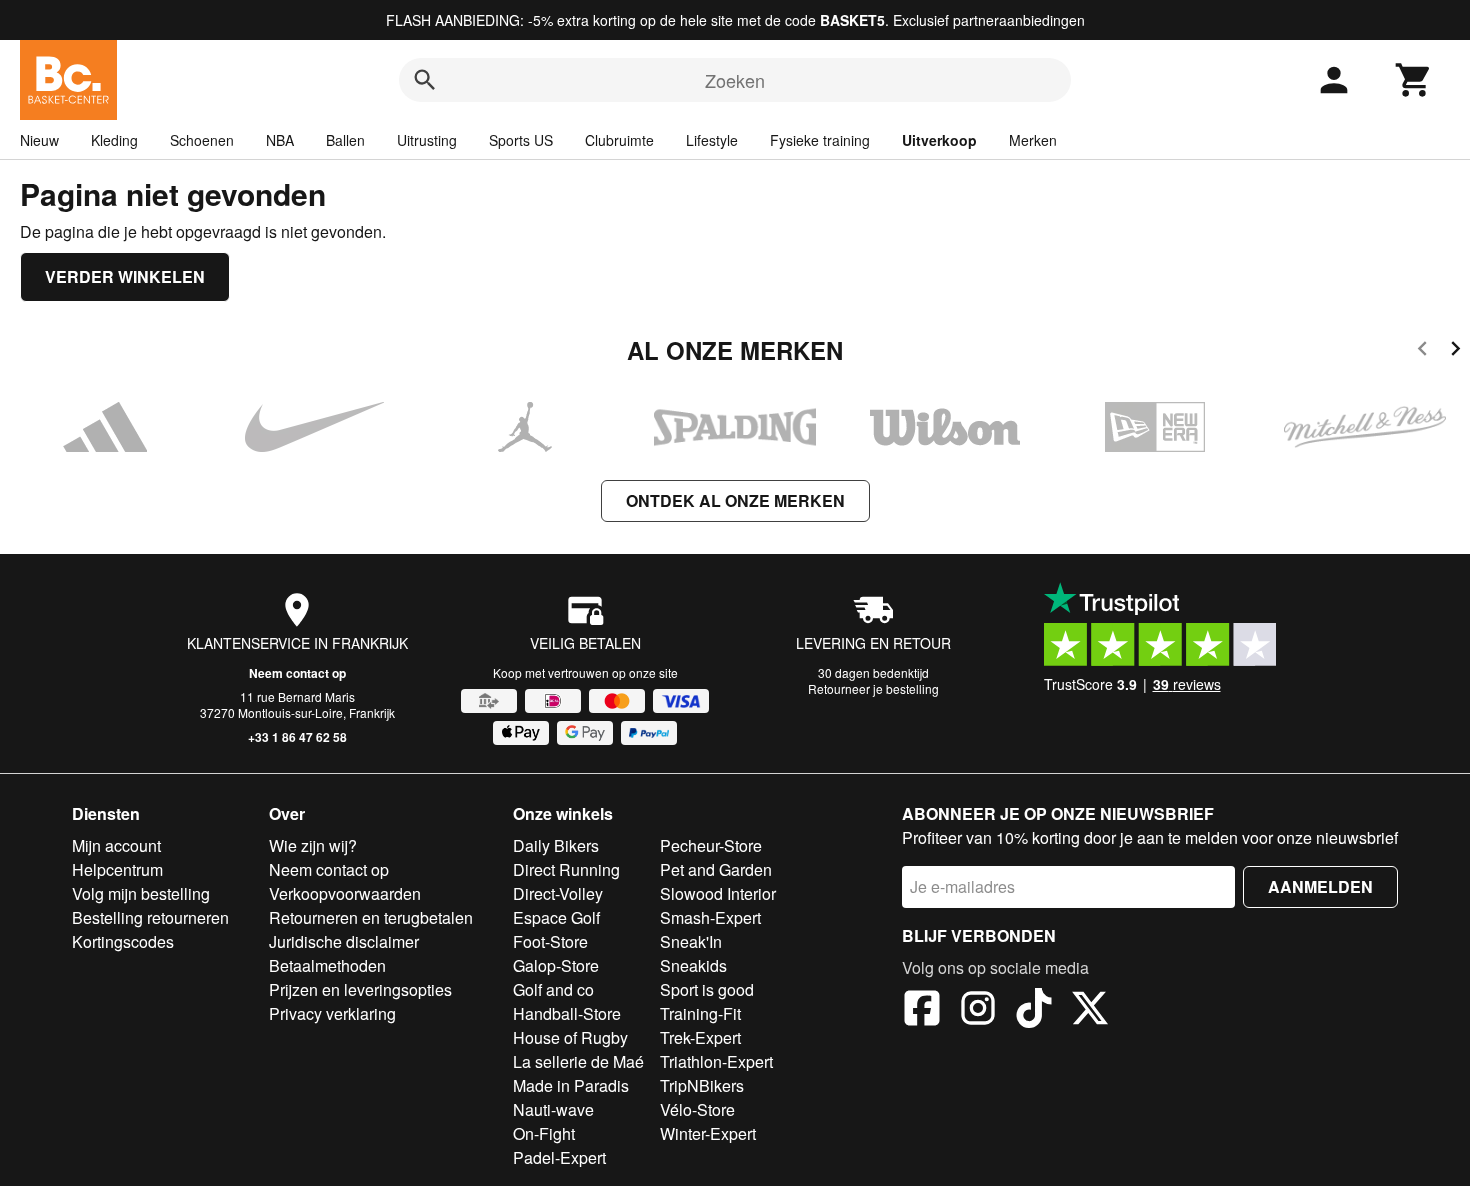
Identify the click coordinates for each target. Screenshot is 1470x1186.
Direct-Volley (558, 893)
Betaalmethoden (327, 965)
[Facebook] (922, 1011)
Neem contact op (297, 673)
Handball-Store (567, 1013)
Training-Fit (700, 1013)
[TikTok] (1034, 1011)
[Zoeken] (425, 80)
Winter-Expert (708, 1133)
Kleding (114, 140)
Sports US (521, 140)
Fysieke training (820, 140)
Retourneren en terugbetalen (371, 917)
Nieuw (39, 140)
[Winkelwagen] (1414, 80)
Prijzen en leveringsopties (360, 989)
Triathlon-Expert (716, 1061)
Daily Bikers (556, 845)
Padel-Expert (559, 1157)
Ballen (345, 140)
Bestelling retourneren (150, 917)
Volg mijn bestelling (141, 893)
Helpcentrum (117, 869)
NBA (280, 140)
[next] (1455, 351)
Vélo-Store (697, 1109)
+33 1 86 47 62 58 (297, 737)
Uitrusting (427, 140)
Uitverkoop (939, 140)
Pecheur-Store (711, 845)
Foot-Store (550, 941)
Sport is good (707, 989)
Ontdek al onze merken (735, 500)
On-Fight (544, 1133)
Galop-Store (556, 965)
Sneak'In (691, 941)
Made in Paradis (571, 1085)
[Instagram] (978, 1011)
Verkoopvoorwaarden (345, 893)
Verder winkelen (125, 276)
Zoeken (735, 80)
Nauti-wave (553, 1109)
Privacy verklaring (332, 1013)
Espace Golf (556, 917)
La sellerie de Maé (578, 1061)
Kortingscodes (123, 941)
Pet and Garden (716, 869)
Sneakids (693, 965)
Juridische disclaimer (344, 941)
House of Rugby (570, 1037)
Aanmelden (1320, 886)
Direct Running (566, 869)
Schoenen (202, 140)
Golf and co (553, 989)
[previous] (1422, 351)
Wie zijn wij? (313, 845)
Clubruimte (619, 140)
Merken (1033, 140)
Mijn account (116, 845)
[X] (1090, 1011)
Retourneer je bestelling (873, 688)
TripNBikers (702, 1085)
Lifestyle (712, 140)
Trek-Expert (700, 1037)
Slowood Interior (718, 893)
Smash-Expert (710, 917)
